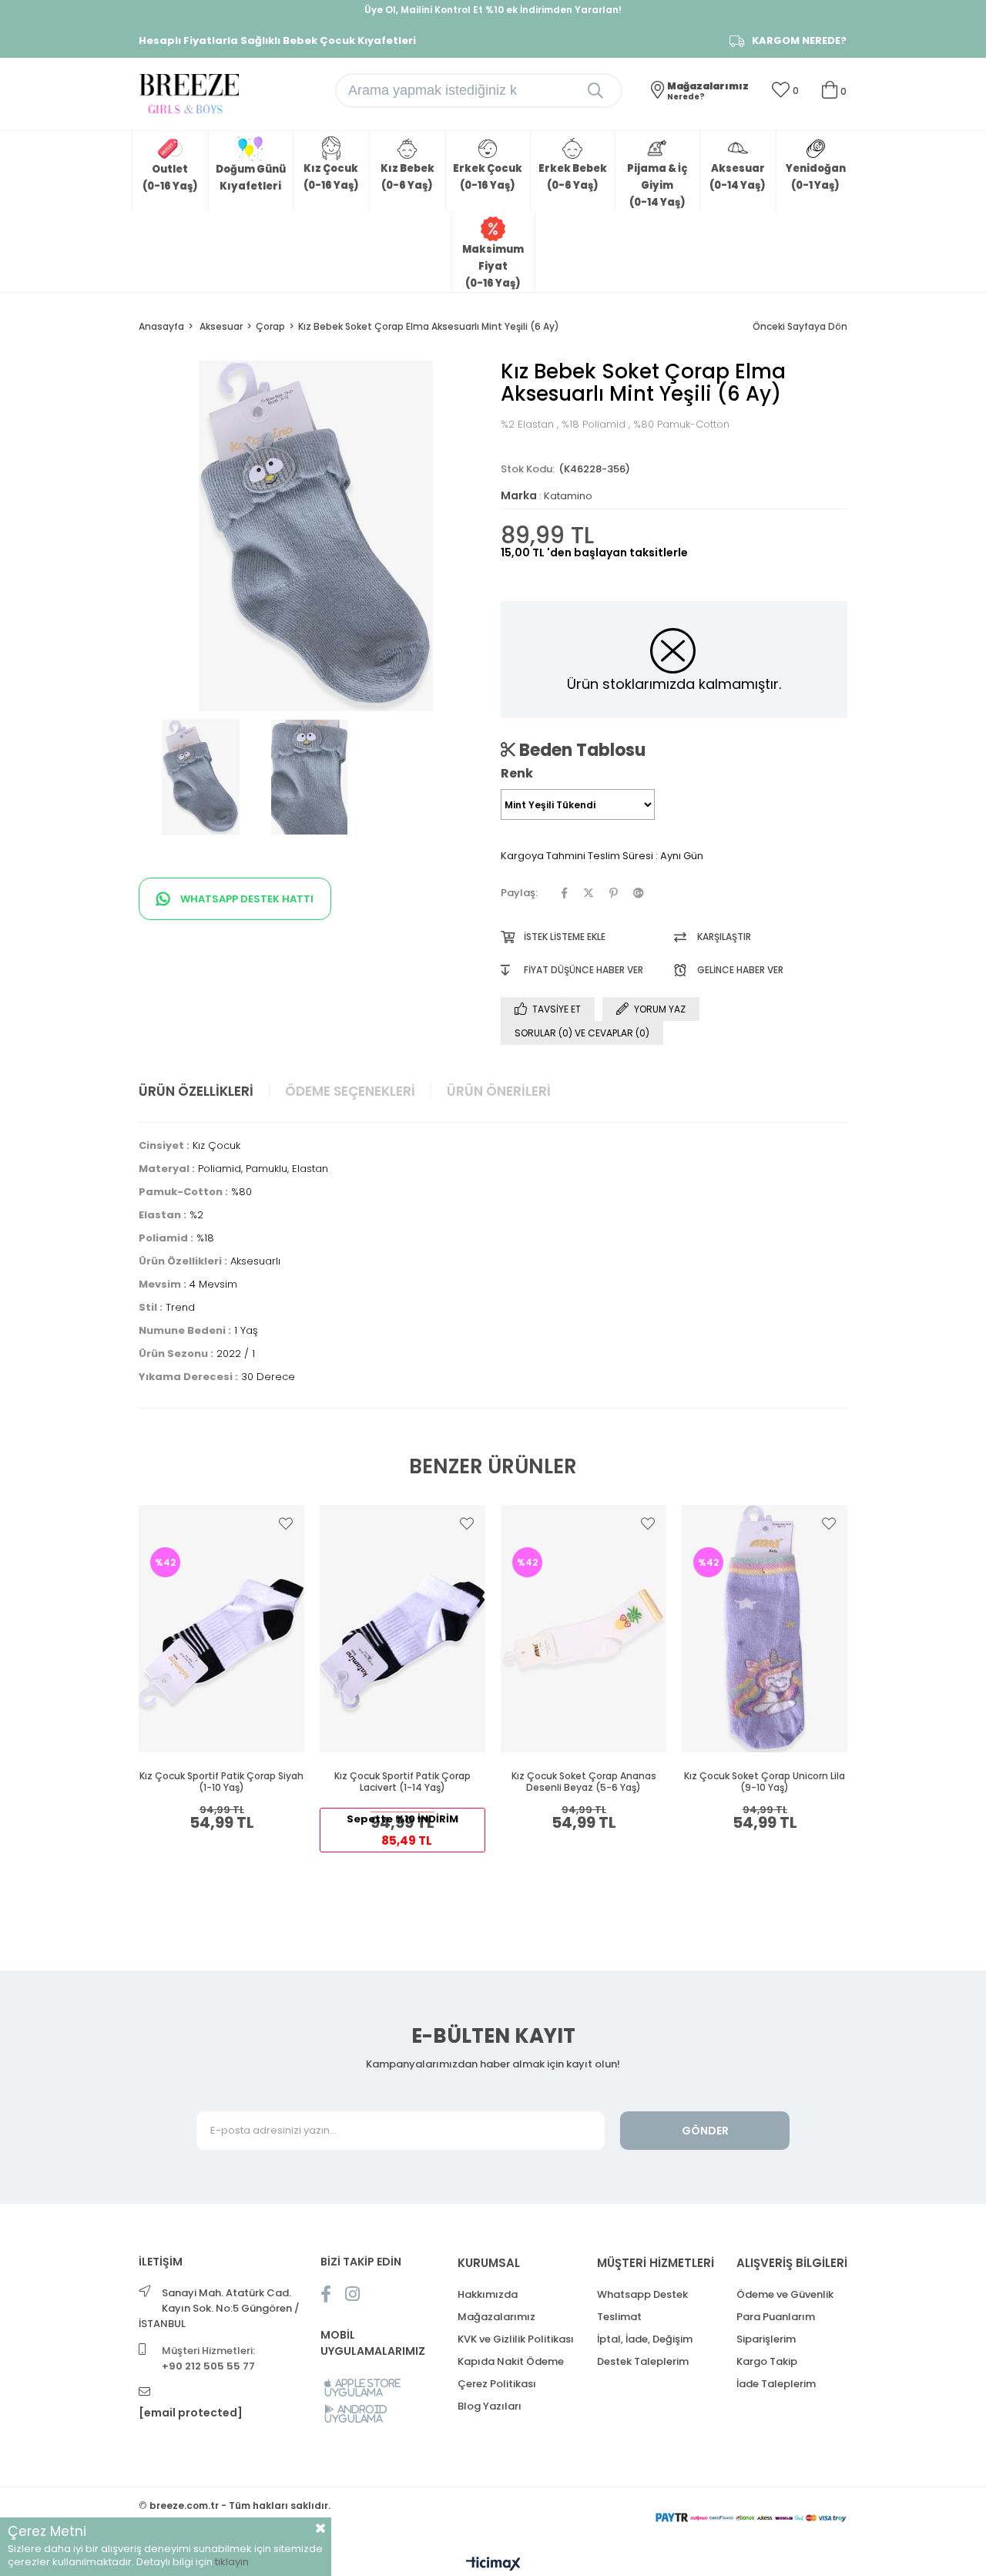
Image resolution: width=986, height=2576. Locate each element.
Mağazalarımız (496, 2317)
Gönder (705, 2131)
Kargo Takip (767, 2361)
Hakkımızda (488, 2294)
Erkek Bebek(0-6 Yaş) (573, 177)
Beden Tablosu (580, 750)
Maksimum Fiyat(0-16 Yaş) (493, 266)
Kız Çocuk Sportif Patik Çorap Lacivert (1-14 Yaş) (402, 1782)
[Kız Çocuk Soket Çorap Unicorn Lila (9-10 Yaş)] (765, 1628)
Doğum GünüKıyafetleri (251, 178)
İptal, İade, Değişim (645, 2339)
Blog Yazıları (490, 2406)
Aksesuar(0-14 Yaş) (738, 177)
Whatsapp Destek (642, 2294)
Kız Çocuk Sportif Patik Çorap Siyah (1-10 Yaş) (221, 1782)
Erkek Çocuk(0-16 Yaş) (488, 177)
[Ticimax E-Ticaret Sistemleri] (493, 2565)
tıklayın (232, 2562)
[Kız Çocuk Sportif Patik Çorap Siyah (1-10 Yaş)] (221, 1628)
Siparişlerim (766, 2339)
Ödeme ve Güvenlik (785, 2294)
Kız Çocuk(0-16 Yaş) (331, 177)
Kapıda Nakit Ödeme (511, 2361)
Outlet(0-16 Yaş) (170, 178)
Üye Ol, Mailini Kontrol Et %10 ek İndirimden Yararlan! (493, 10)
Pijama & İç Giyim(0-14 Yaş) (657, 185)
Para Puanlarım (776, 2317)
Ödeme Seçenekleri (350, 1091)
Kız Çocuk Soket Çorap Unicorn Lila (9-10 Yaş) (765, 1782)
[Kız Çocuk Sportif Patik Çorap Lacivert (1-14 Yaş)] (402, 1628)
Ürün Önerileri (499, 1091)
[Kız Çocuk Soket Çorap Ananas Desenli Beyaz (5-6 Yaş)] (584, 1628)
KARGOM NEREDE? (799, 41)
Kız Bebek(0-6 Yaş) (407, 177)
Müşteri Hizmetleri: (208, 2358)
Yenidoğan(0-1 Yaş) (816, 177)
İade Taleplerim (776, 2384)
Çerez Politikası (497, 2384)
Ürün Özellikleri (196, 1091)
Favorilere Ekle (286, 1523)
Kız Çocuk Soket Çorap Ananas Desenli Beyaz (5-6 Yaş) (584, 1782)
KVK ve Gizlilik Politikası (516, 2339)
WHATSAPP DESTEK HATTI (246, 899)
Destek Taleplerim (643, 2361)
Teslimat (619, 2317)
